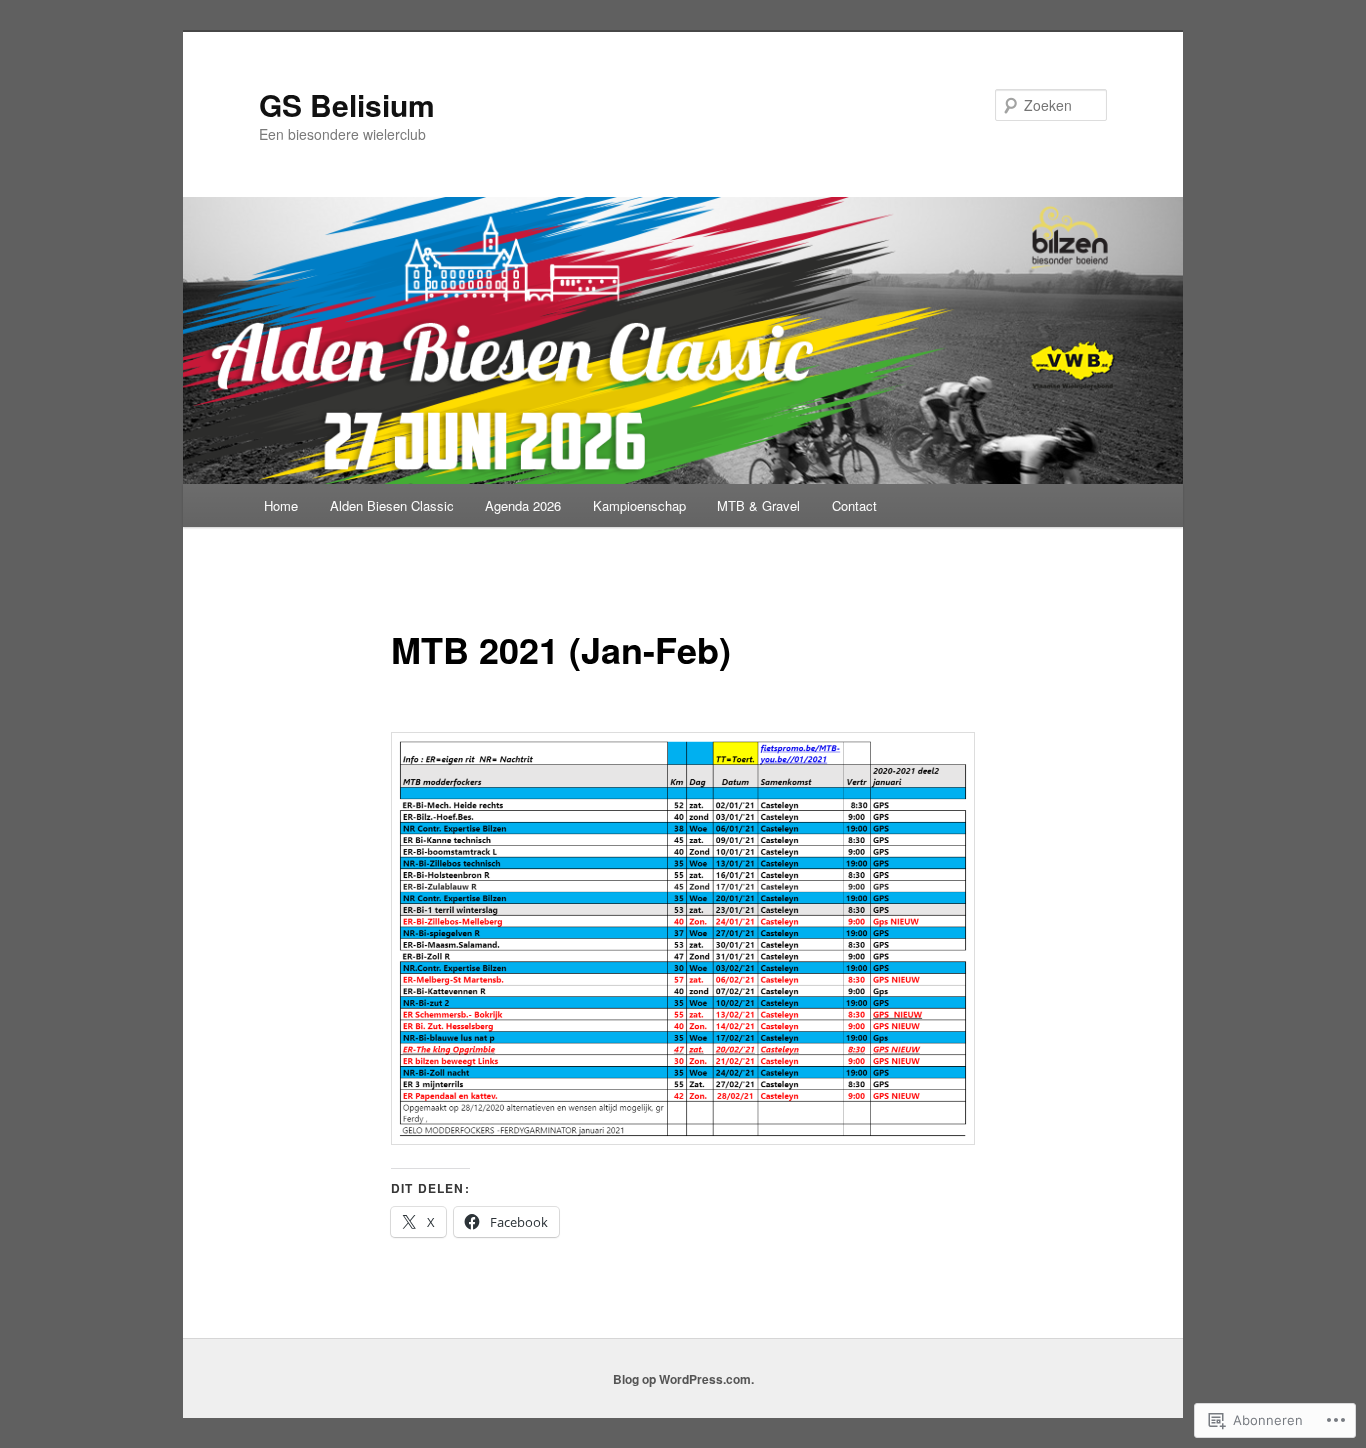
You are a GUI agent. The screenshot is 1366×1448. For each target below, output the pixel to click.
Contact (854, 505)
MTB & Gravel (758, 505)
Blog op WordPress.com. (683, 1379)
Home (281, 505)
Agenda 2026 (523, 505)
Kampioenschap (639, 505)
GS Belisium (347, 104)
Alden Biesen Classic (392, 505)
